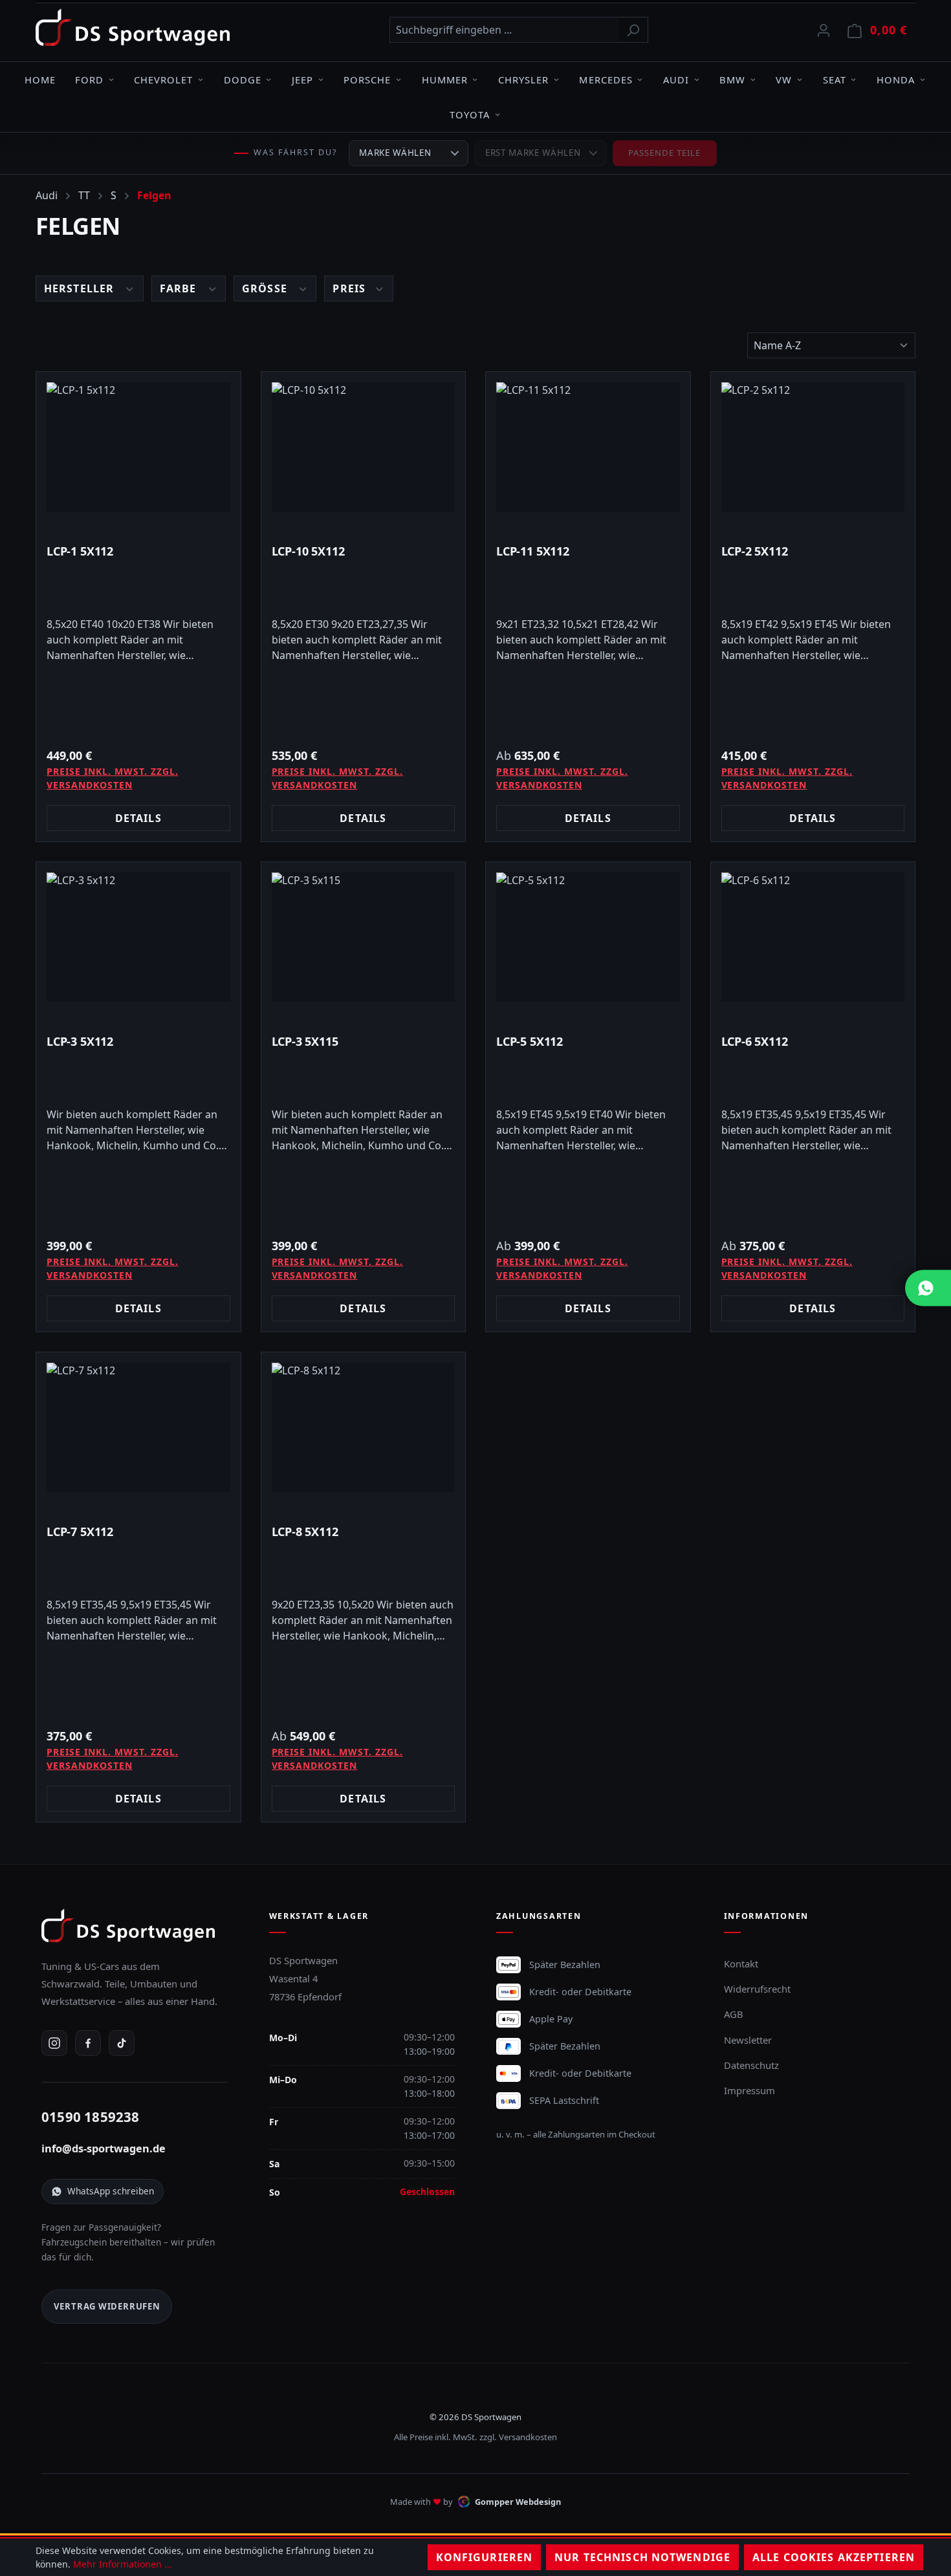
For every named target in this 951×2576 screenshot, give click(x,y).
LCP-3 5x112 (80, 1042)
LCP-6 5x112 (755, 1042)
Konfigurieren (485, 2557)
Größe (266, 288)
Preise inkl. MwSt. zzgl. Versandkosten (113, 778)
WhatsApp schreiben (111, 2191)
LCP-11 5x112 (533, 551)
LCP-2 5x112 (755, 551)
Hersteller (81, 288)
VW (784, 80)
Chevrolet (163, 80)
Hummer (445, 80)
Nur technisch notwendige (642, 2557)
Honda (896, 80)
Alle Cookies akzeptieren (834, 2557)
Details (138, 818)
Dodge (243, 80)
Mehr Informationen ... (123, 2564)
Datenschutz (751, 2065)
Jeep (302, 80)
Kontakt (741, 1964)
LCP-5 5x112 (530, 1042)
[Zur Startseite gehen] (133, 27)
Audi (676, 80)
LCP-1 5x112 (80, 551)
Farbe (180, 288)
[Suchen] (633, 30)
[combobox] (504, 30)
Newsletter (748, 2040)
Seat (835, 80)
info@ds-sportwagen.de (104, 2148)
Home (40, 80)
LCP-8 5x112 (305, 1532)
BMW (732, 80)
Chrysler (523, 80)
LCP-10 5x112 (308, 551)
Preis (351, 288)
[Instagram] (54, 2043)
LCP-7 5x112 (80, 1532)
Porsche (367, 80)
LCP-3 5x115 (305, 1042)
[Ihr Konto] (824, 30)
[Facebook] (88, 2043)
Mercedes (606, 80)
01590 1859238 (91, 2117)
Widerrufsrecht (757, 1989)
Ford (89, 80)
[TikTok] (122, 2043)
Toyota (470, 114)
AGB (734, 2014)
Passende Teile (665, 153)
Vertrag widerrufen (107, 2306)
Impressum (749, 2090)
